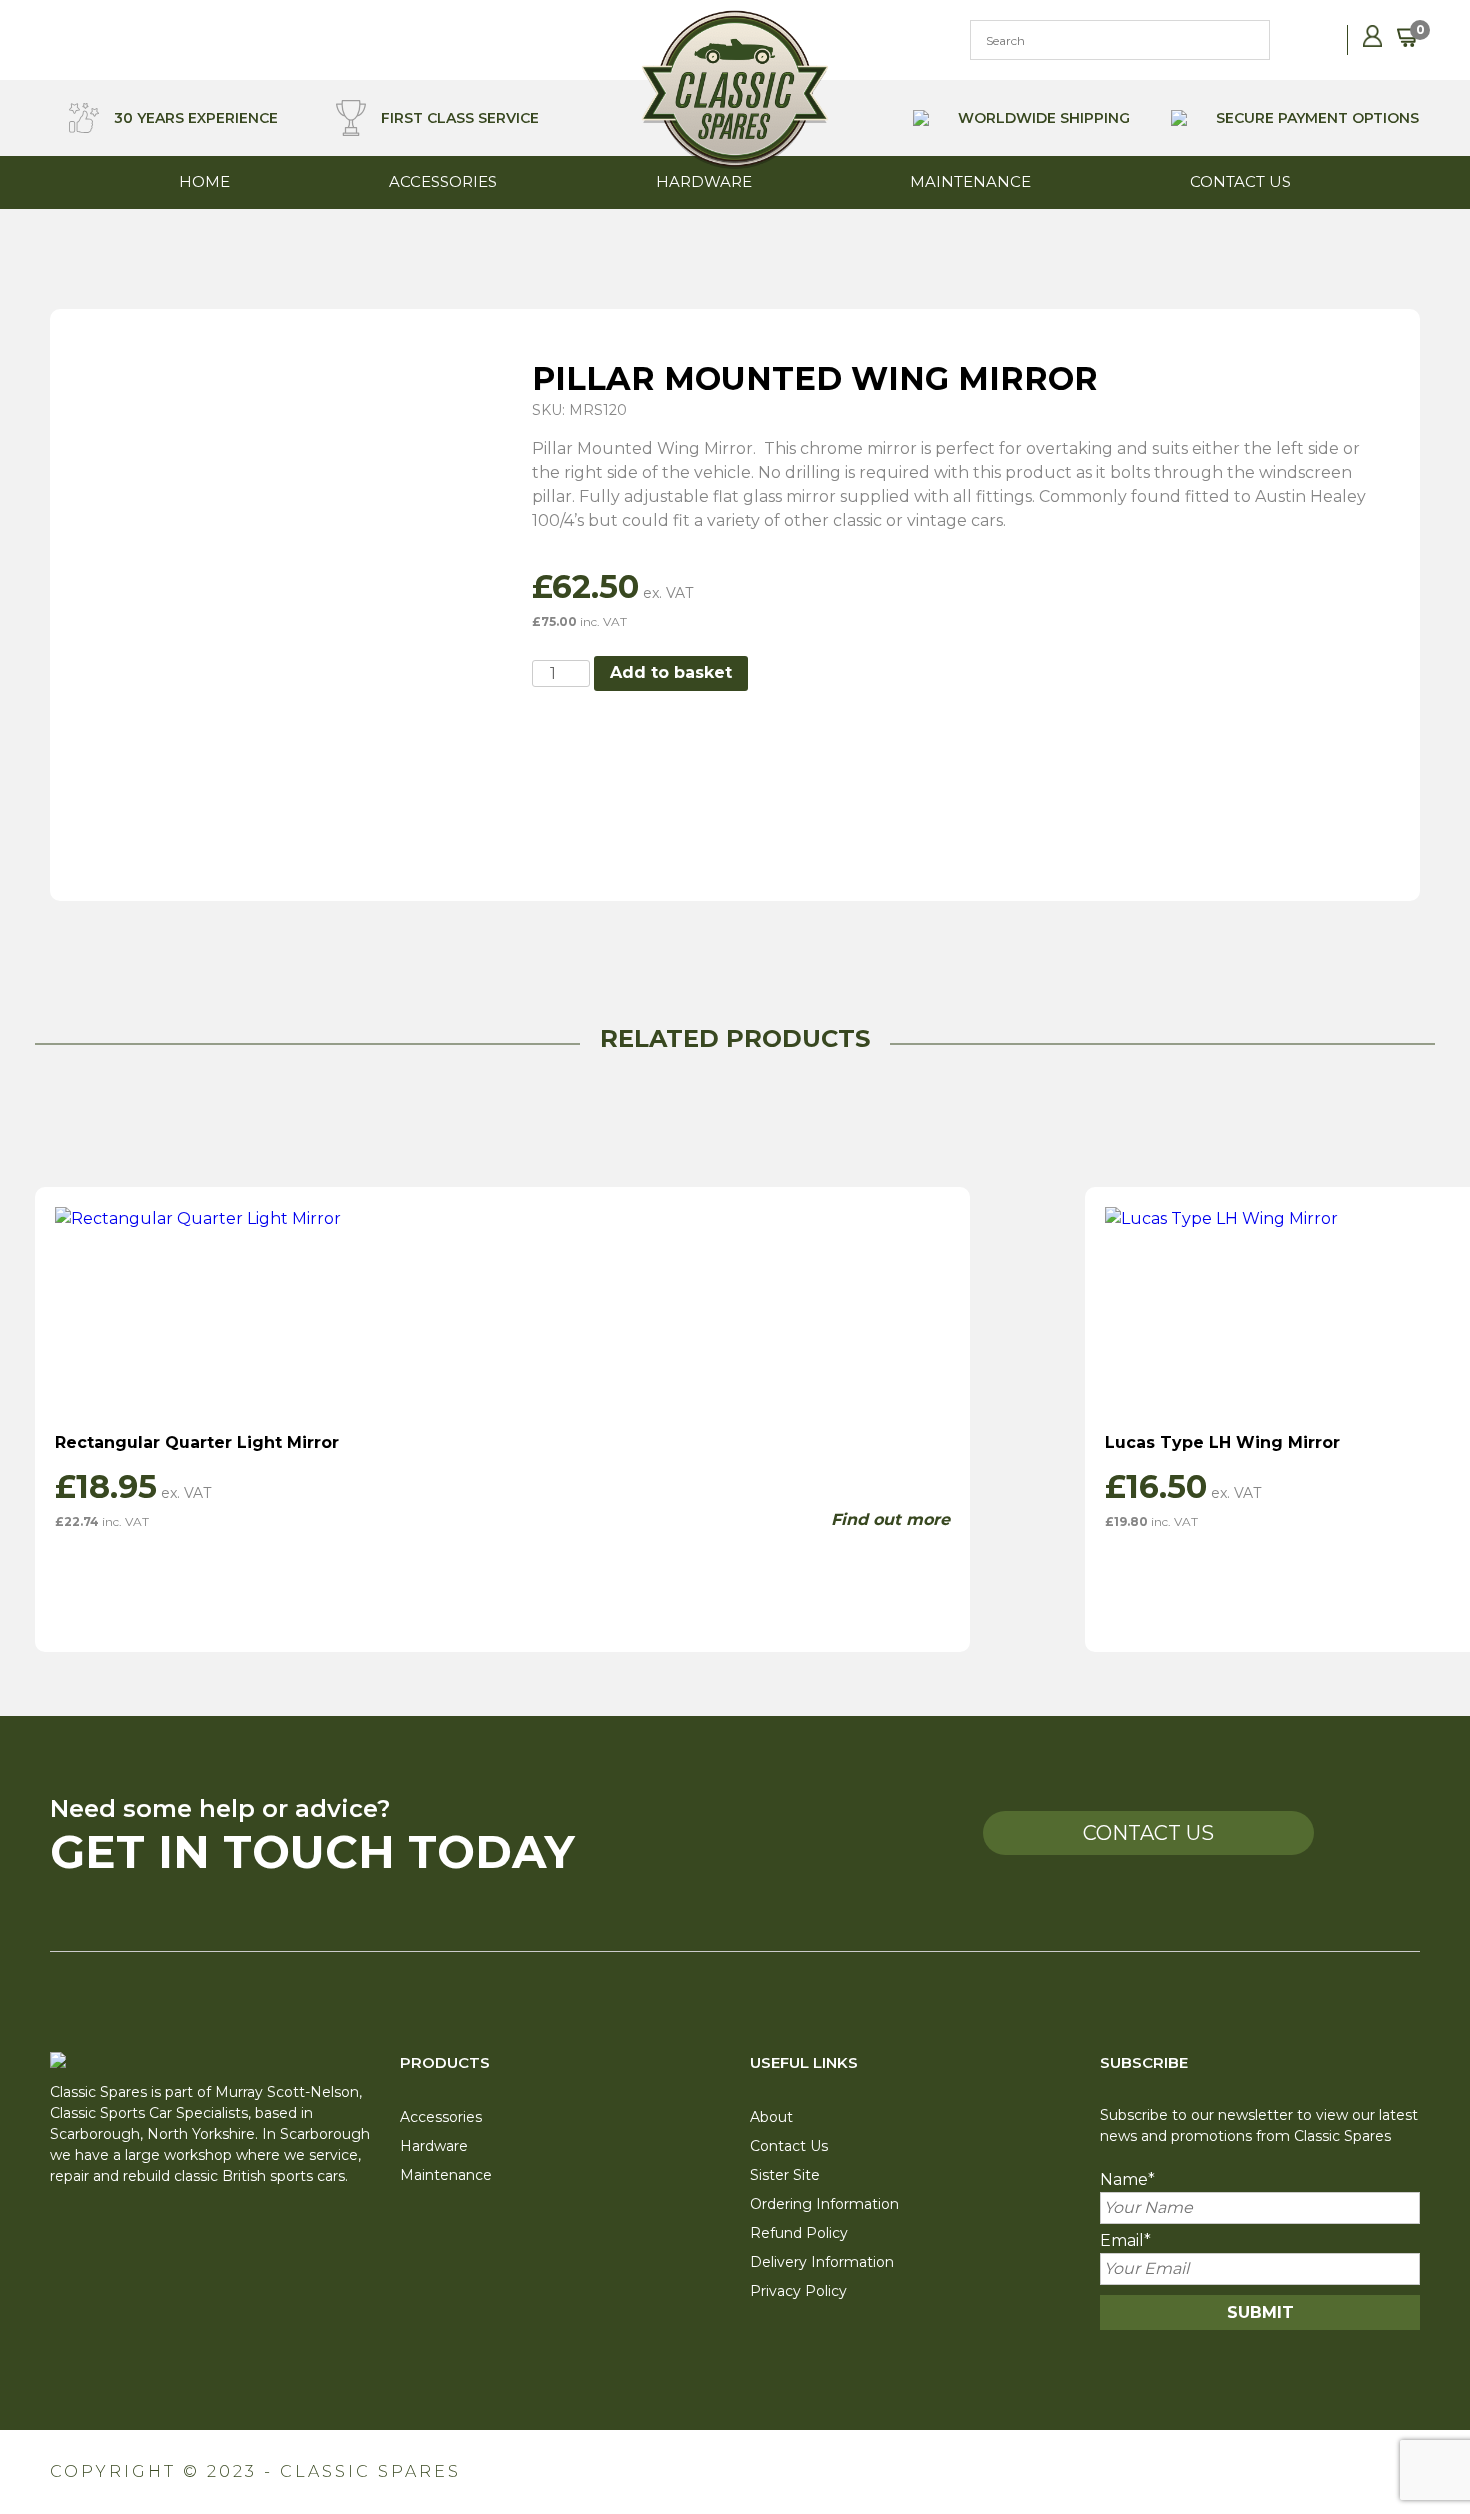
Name (1127, 2179)
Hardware (704, 181)
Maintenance (970, 181)
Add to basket (671, 672)
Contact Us (1240, 181)
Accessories (443, 181)
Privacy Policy (798, 2291)
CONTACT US (1148, 1833)
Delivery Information (822, 2262)
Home (204, 181)
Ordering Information (824, 2204)
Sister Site (785, 2175)
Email (1125, 2240)
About (771, 2117)
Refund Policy (799, 2233)
